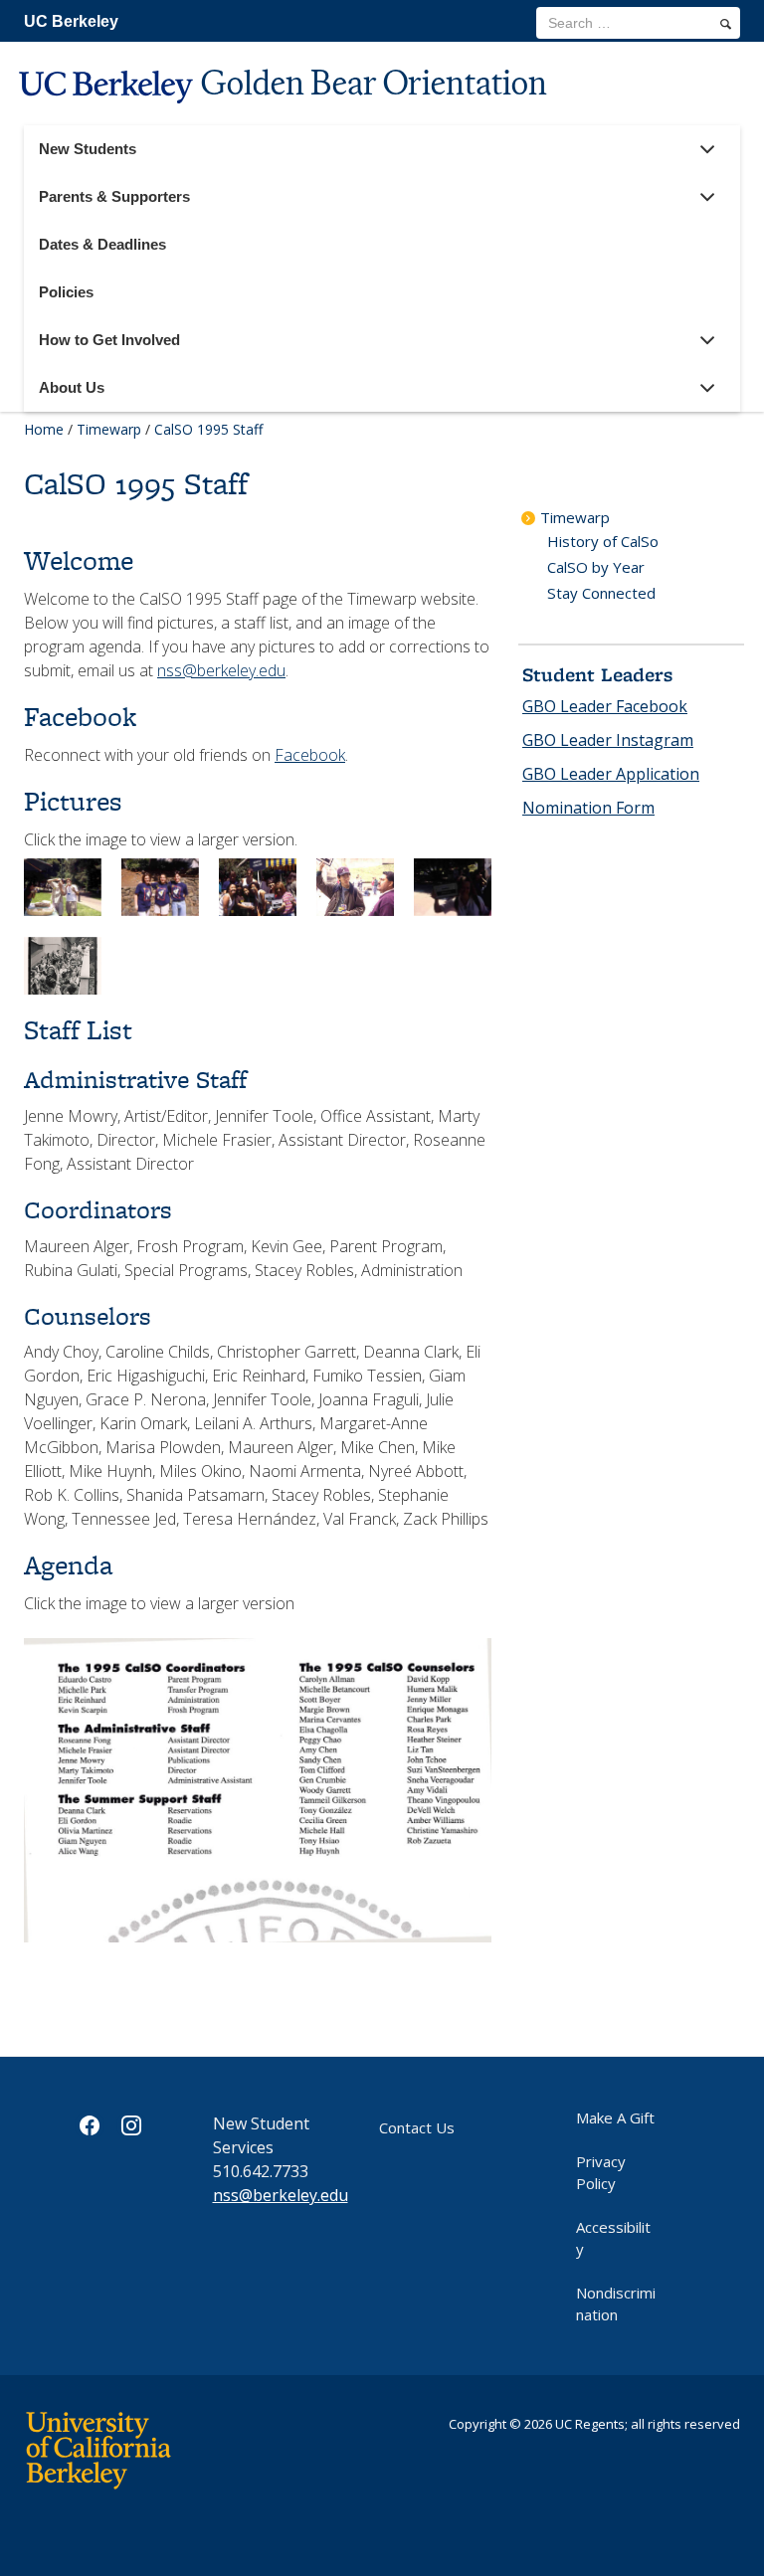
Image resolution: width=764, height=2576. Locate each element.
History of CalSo (603, 541)
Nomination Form (588, 808)
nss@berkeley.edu (221, 670)
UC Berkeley (71, 21)
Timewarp (109, 429)
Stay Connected (601, 593)
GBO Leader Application (611, 774)
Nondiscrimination (616, 2303)
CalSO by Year (596, 567)
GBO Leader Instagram (608, 740)
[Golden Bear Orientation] (286, 116)
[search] (726, 24)
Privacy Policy (601, 2172)
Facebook (310, 755)
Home (44, 429)
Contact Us (417, 2127)
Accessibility (613, 2238)
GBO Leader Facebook (605, 706)
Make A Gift (615, 2117)
